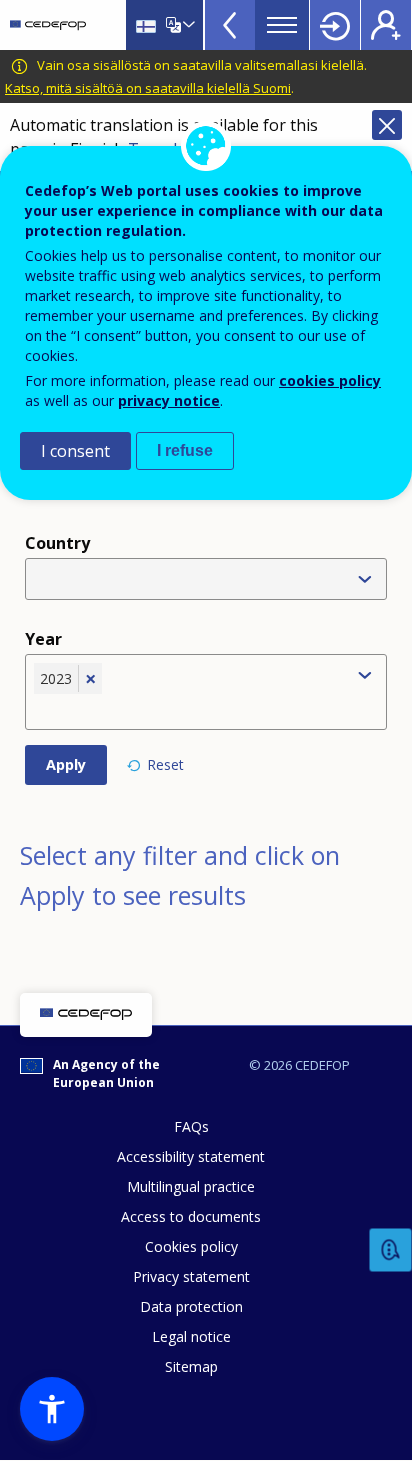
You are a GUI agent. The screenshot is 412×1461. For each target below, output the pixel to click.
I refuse (185, 450)
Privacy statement (191, 1276)
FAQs (191, 1126)
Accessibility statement (191, 1156)
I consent (75, 451)
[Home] (48, 25)
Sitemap (191, 1366)
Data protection (191, 1306)
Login (335, 25)
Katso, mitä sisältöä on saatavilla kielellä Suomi (148, 88)
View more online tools (230, 25)
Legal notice (191, 1336)
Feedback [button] (391, 1250)
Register (386, 25)
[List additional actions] (187, 25)
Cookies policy (191, 1246)
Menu (282, 25)
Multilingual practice (191, 1186)
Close (387, 125)
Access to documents (191, 1216)
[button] (52, 1409)
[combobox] (189, 709)
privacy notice (169, 400)
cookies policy (330, 380)
